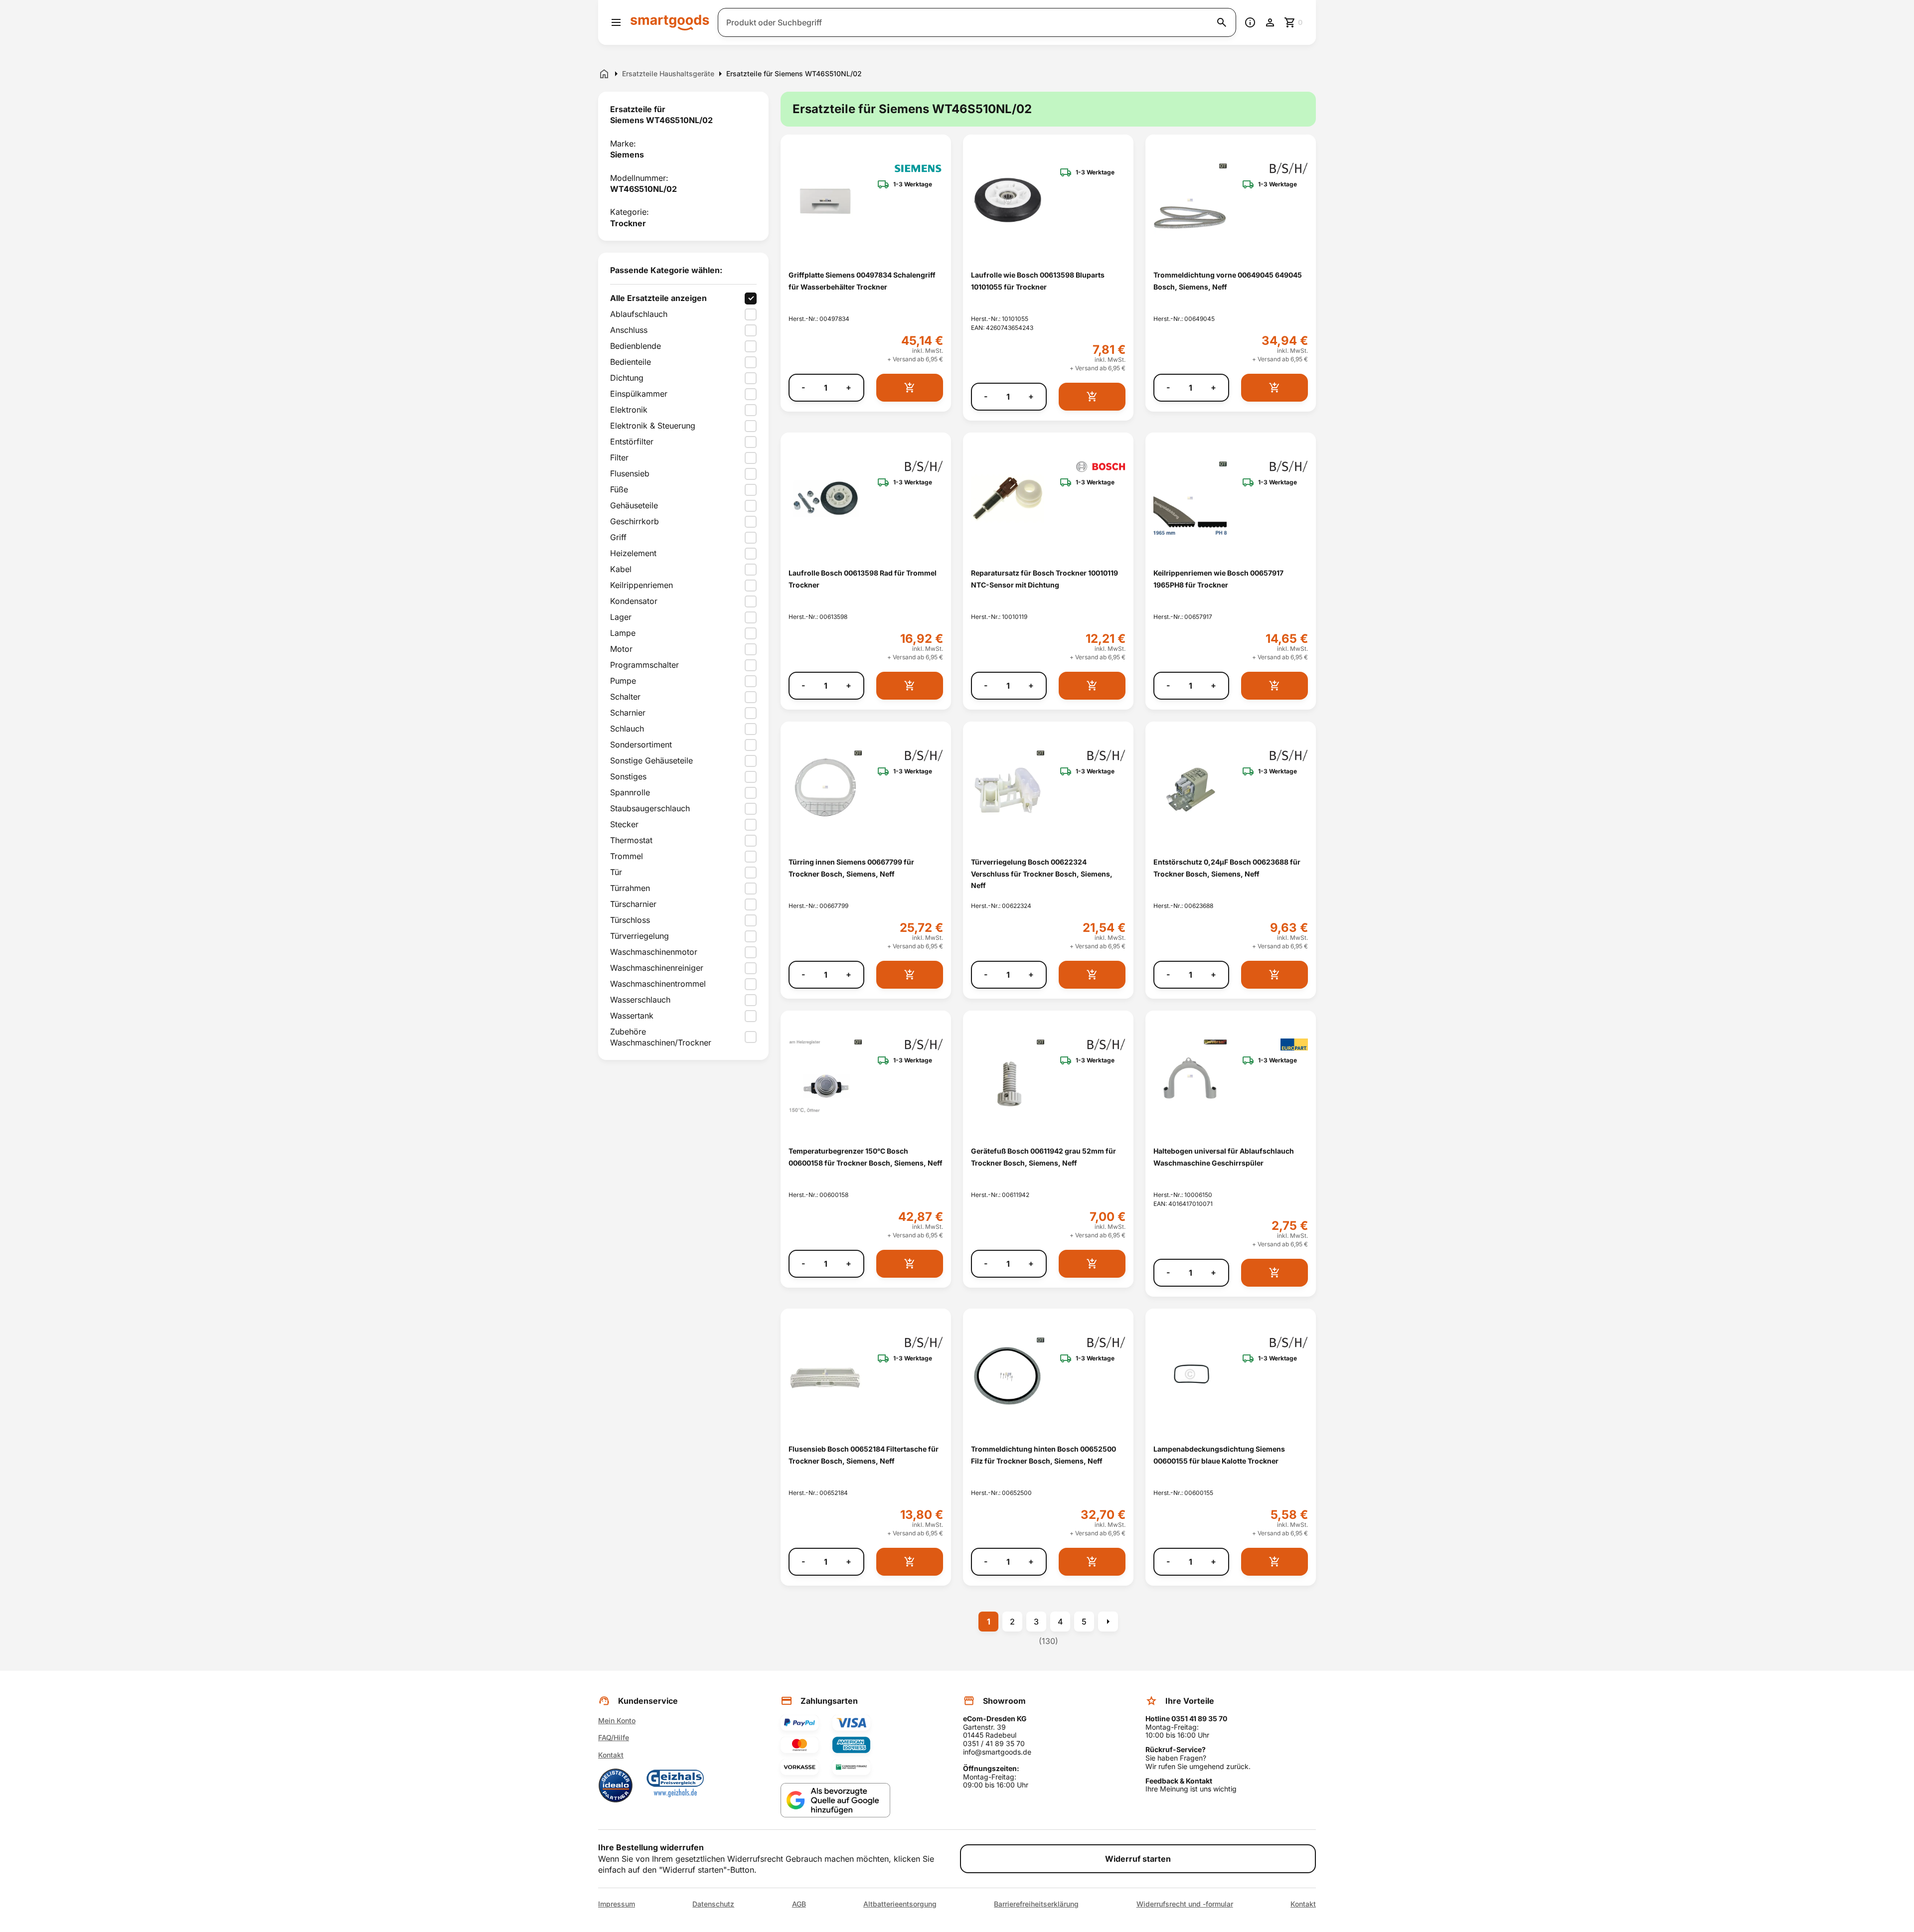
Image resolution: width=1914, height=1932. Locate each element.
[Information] (1250, 22)
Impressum (617, 1904)
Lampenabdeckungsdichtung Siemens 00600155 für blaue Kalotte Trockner (1219, 1455)
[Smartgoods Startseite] (670, 22)
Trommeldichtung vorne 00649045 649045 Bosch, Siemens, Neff (1228, 281)
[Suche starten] (1222, 22)
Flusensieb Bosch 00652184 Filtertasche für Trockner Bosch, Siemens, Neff (864, 1455)
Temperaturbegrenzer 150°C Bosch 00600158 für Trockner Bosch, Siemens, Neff (866, 1157)
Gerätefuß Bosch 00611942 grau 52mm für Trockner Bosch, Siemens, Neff (1043, 1157)
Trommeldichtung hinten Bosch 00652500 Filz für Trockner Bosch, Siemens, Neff (1043, 1455)
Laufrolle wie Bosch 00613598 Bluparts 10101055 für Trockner (1038, 281)
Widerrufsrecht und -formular (1185, 1904)
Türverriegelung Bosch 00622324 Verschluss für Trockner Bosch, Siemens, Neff (1042, 874)
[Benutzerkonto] (1270, 22)
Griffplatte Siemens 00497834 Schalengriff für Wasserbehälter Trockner (862, 281)
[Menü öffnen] (616, 22)
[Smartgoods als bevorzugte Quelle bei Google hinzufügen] (835, 1800)
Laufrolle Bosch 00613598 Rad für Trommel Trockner (863, 579)
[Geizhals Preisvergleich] (675, 1785)
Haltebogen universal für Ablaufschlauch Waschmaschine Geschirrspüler (1224, 1157)
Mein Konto (617, 1720)
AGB (799, 1904)
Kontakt (611, 1755)
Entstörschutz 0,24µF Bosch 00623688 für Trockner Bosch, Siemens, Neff (1227, 868)
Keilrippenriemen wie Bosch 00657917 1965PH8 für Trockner (1218, 579)
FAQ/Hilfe (614, 1737)
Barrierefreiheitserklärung (1036, 1904)
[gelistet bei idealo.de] (616, 1785)
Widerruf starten (1138, 1859)
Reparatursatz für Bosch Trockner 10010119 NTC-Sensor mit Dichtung (1044, 579)
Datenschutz (713, 1904)
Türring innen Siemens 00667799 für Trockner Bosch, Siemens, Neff (851, 868)
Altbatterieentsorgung (900, 1904)
